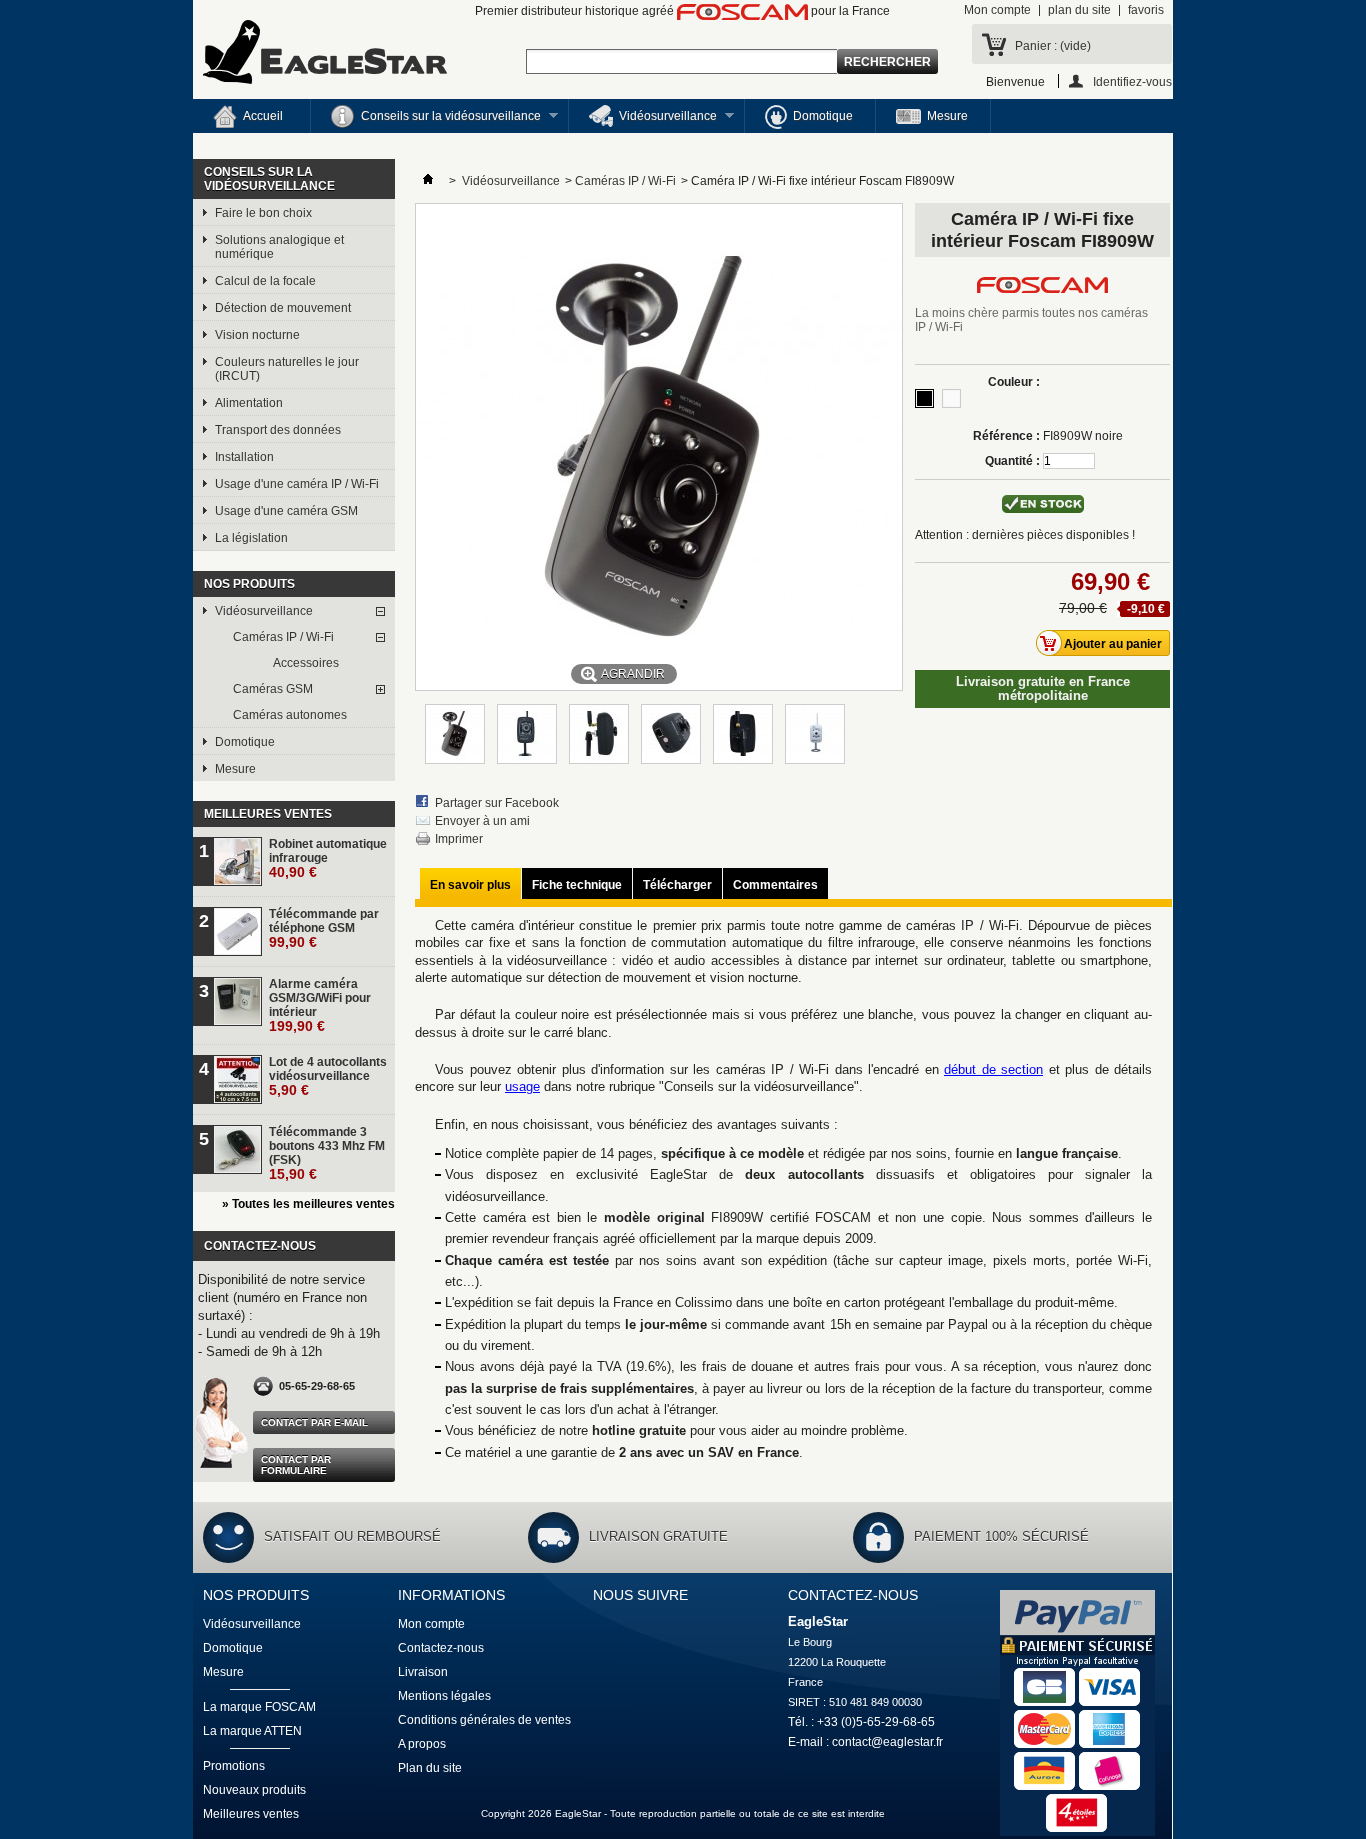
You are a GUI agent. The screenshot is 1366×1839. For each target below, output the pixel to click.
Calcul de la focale (265, 281)
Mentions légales (444, 1696)
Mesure (947, 116)
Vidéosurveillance (643, 121)
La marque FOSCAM (259, 1707)
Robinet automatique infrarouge (328, 858)
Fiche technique (577, 885)
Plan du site (430, 1768)
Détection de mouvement (283, 308)
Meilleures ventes (268, 814)
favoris (1146, 10)
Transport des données (278, 430)
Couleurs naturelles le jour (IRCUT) (287, 369)
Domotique (823, 116)
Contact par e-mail (314, 1422)
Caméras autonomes (290, 715)
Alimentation (249, 403)
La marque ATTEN (252, 1731)
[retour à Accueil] (428, 181)
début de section (993, 1069)
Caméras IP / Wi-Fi (283, 637)
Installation (244, 457)
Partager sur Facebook (497, 803)
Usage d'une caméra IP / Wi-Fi (297, 484)
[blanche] (951, 398)
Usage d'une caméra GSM (286, 511)
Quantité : (1012, 461)
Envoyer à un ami (482, 821)
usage (522, 1086)
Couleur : (1014, 382)
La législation (251, 538)
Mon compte (997, 10)
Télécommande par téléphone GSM (324, 928)
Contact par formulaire (296, 1465)
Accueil (263, 116)
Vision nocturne (257, 335)
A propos (422, 1744)
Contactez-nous (441, 1648)
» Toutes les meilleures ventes (308, 1204)
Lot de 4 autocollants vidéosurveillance (328, 1076)
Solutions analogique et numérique (279, 247)
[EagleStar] (325, 53)
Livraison (423, 1672)
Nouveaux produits (254, 1790)
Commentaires (775, 885)
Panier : (1053, 46)
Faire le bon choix (263, 213)
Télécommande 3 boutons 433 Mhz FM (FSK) (327, 1153)
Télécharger (677, 885)
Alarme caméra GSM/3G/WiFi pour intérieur (320, 1005)
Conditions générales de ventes (484, 1720)
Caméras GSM (273, 689)
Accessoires (306, 663)
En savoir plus (470, 885)
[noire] (924, 398)
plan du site (1079, 10)
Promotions (234, 1766)
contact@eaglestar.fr (887, 1742)
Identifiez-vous (1132, 81)
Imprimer (459, 839)
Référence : (1006, 436)
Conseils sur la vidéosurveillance (426, 121)
